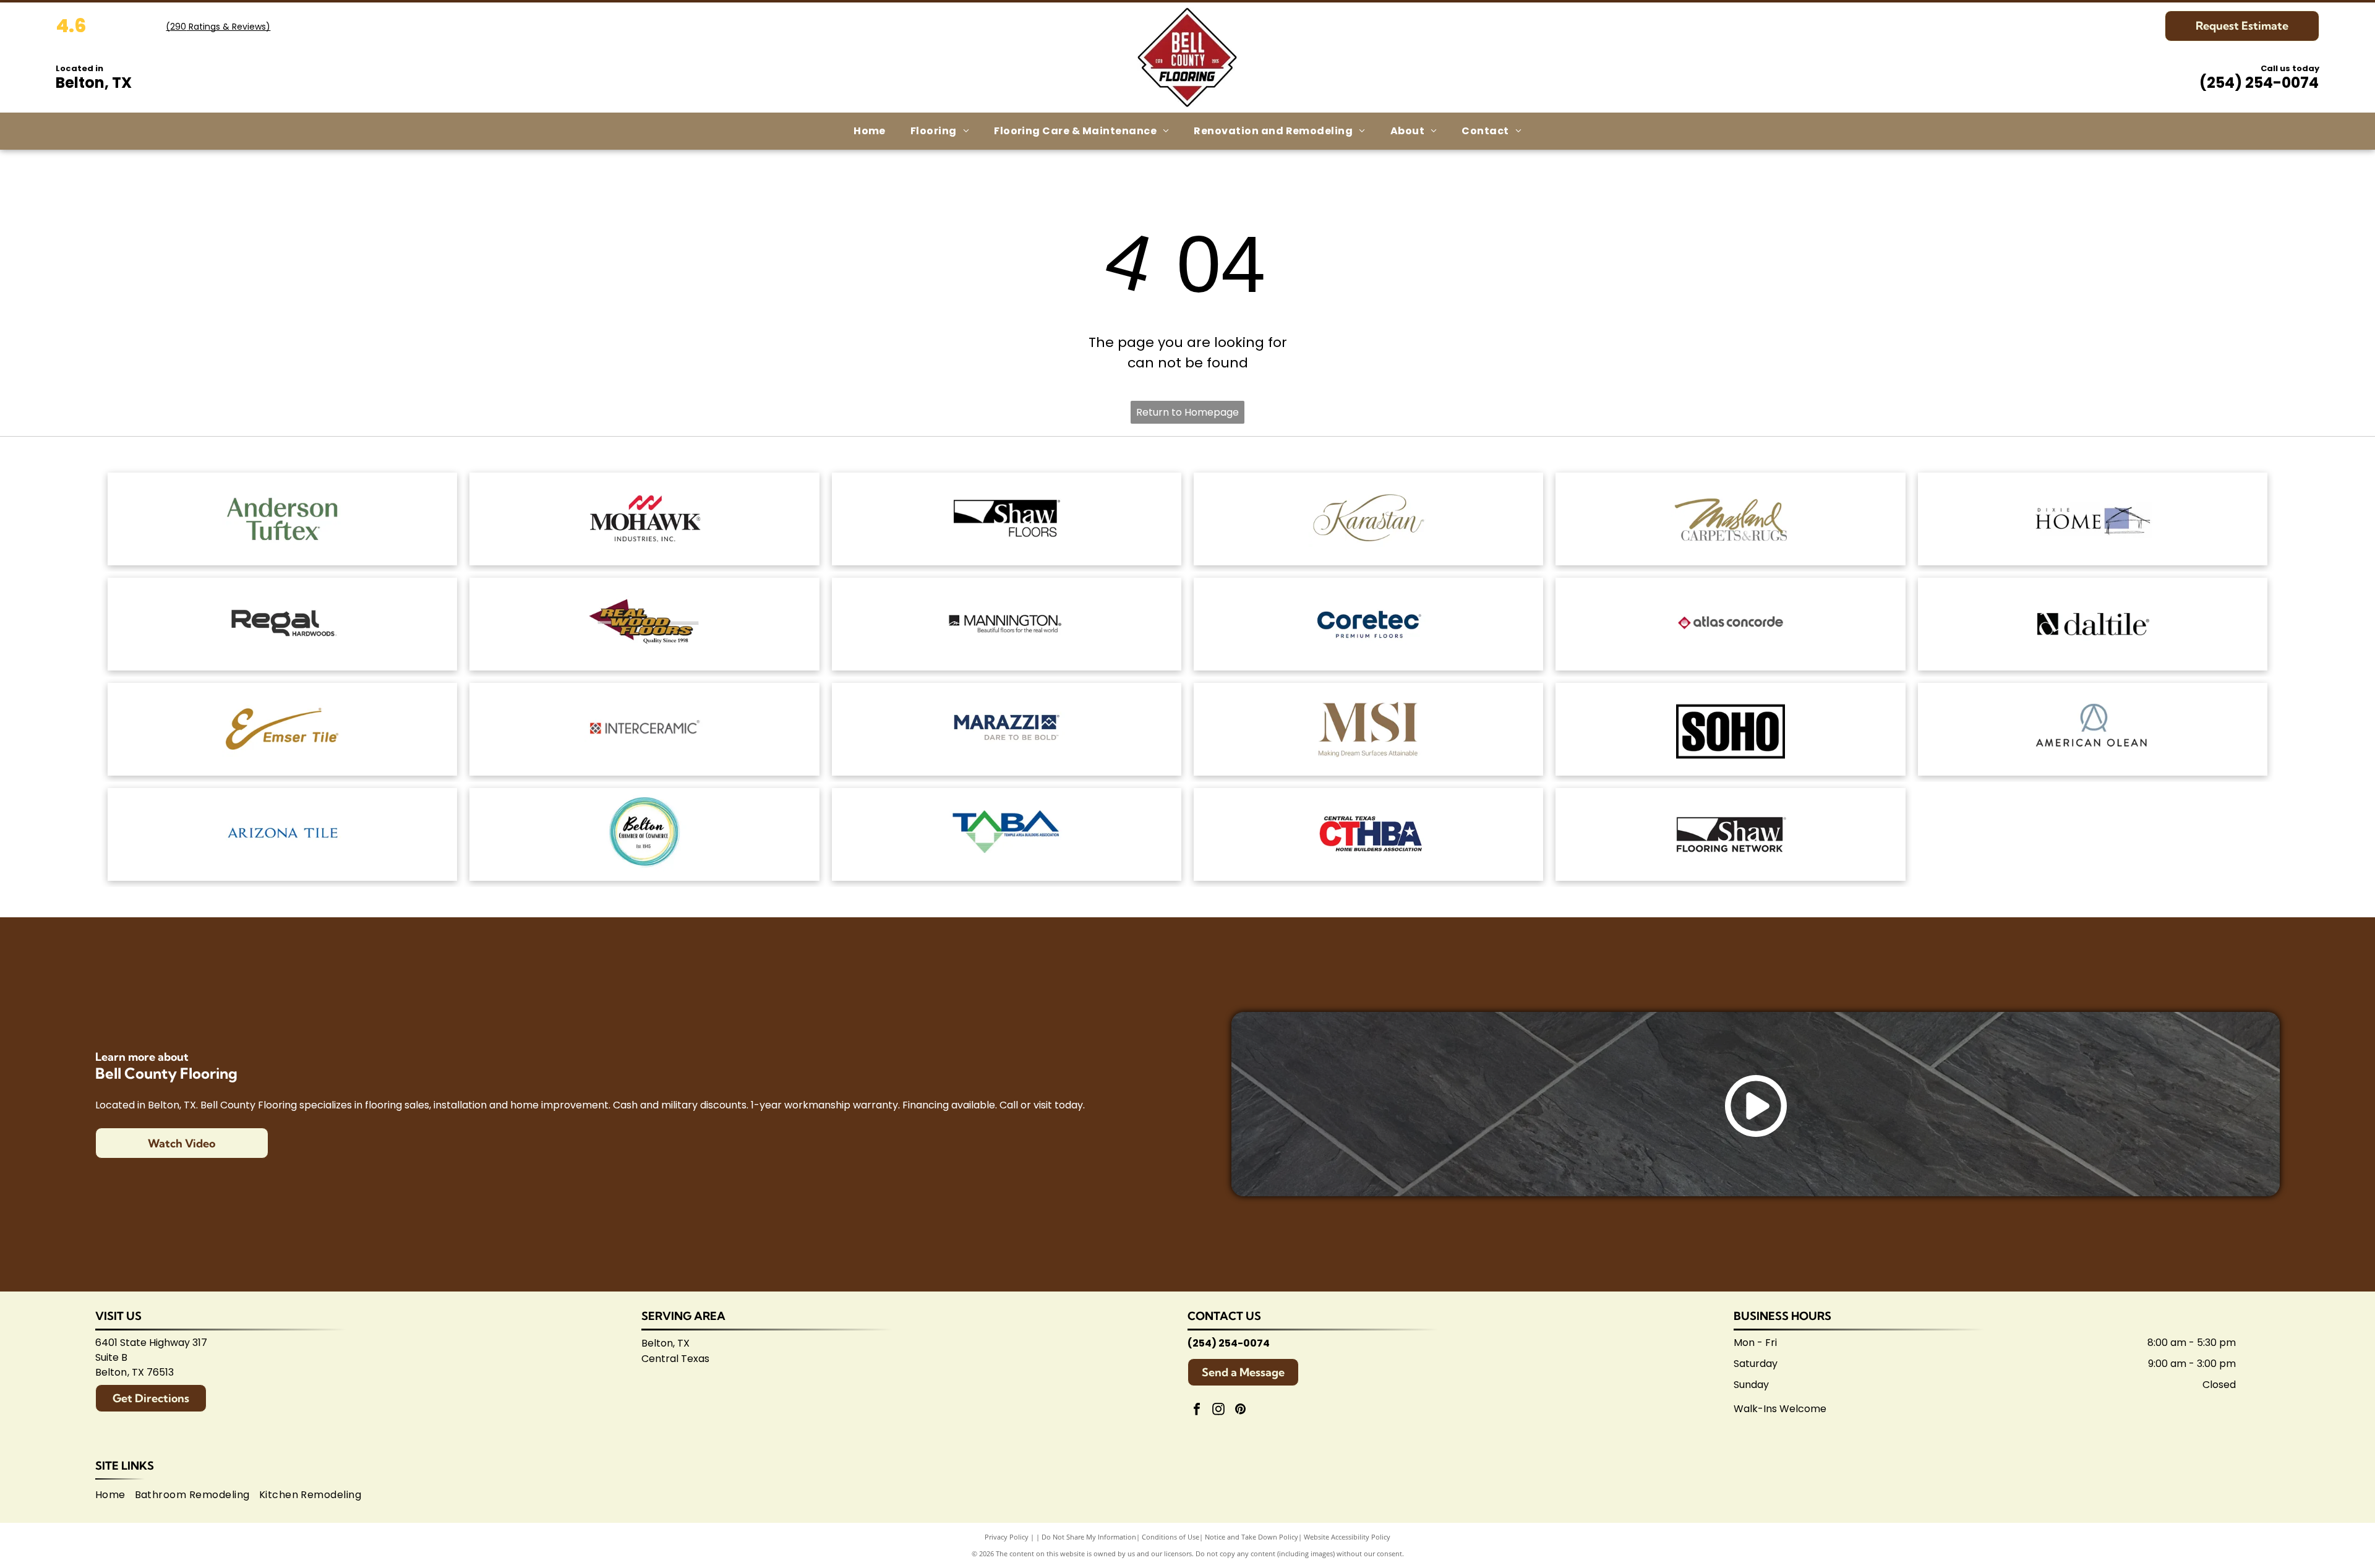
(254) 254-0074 (2259, 83)
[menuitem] (870, 131)
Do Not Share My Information (1089, 1537)
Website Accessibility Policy (1347, 1537)
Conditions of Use (1170, 1537)
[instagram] (1218, 1411)
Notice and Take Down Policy (1252, 1537)
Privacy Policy (1007, 1537)
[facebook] (1197, 1411)
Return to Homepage (1187, 412)
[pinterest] (1240, 1411)
